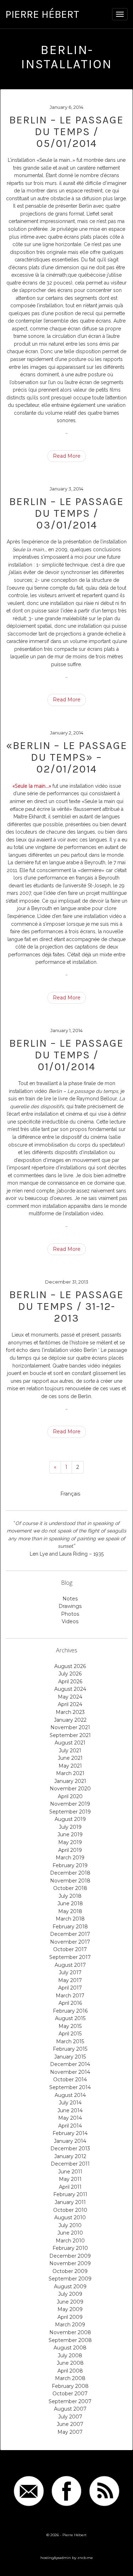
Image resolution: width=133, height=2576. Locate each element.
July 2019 (70, 1827)
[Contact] (29, 2491)
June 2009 (70, 2302)
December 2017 (70, 1934)
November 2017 (70, 1942)
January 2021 (70, 1781)
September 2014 (70, 2087)
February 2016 (70, 2011)
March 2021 (70, 1773)
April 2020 (70, 1796)
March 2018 (70, 1919)
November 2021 (70, 1727)
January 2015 (70, 2057)
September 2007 (70, 2401)
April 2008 (70, 2371)
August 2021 (70, 1743)
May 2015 (70, 2026)
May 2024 (70, 1697)
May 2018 (70, 1911)
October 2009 (70, 2271)
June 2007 (70, 2424)
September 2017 (70, 1957)
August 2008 (70, 2348)
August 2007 (70, 2409)
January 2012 (70, 2156)
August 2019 (70, 1819)
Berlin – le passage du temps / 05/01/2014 (66, 132)
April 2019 (70, 1850)
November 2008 (70, 2332)
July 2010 (70, 2225)
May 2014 (70, 2118)
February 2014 (70, 2133)
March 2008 (70, 2378)
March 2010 (70, 2241)
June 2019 (70, 1834)
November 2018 (70, 1881)
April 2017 (70, 1988)
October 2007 (70, 2394)
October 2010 (70, 2210)
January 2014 (70, 2141)
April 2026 (70, 1682)
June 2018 (70, 1903)
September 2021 (70, 1735)
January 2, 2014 (67, 733)
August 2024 (70, 1689)
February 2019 (70, 1865)
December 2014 (70, 2064)
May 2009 (70, 2309)
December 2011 (70, 2164)
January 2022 (70, 1720)
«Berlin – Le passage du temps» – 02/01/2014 (67, 757)
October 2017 (70, 1949)
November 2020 (70, 1789)
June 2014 (70, 2110)
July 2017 (70, 1972)
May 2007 (70, 2432)
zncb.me (85, 2558)
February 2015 (70, 2049)
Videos (70, 1621)
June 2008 (70, 2363)
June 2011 (70, 2172)
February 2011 (70, 2194)
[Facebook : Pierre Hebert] (67, 2491)
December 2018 (70, 1873)
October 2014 (70, 2080)
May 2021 (70, 1766)
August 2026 (70, 1666)
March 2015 (70, 2041)
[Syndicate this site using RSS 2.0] (104, 2491)
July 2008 (70, 2355)
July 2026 (70, 1674)
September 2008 (70, 2340)
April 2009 (70, 2317)
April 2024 (70, 1704)
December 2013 (70, 2149)
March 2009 (70, 2325)
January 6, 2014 (66, 107)
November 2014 (70, 2072)
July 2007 (70, 2417)
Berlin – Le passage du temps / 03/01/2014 (66, 513)
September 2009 (70, 2279)
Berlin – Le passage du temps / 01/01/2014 (66, 1055)
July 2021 (70, 1751)
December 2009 (70, 2256)
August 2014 (70, 2095)
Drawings (70, 1606)
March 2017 (70, 1996)
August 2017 (70, 1965)
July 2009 (70, 2294)
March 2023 (70, 1712)
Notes (70, 1599)
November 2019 (70, 1804)
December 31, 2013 (67, 1282)
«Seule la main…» (32, 786)
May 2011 (70, 2179)
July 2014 (70, 2103)
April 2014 (70, 2126)
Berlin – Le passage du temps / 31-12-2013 (66, 1306)
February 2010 (70, 2248)
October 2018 (70, 1888)
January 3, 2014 (66, 489)
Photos (70, 1614)
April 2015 (70, 2034)
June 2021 (70, 1758)
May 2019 (70, 1842)
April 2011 (70, 2187)
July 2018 (70, 1896)
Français (70, 1494)
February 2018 (70, 1927)
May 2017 (70, 1980)
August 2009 (70, 2286)
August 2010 (70, 2218)
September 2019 (70, 1812)
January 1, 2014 (66, 1030)
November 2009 (70, 2263)
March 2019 (70, 1858)
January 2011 (70, 2202)
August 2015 (70, 2018)
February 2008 (70, 2386)
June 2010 (70, 2233)
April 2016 (70, 2003)
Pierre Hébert (42, 14)
